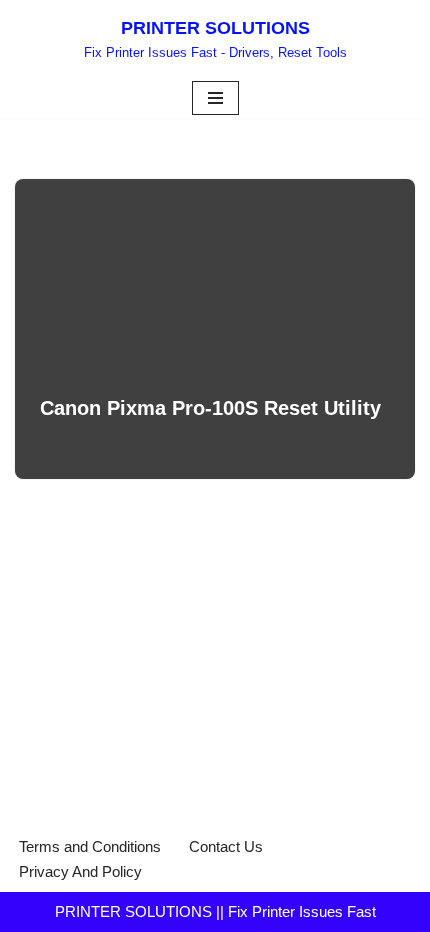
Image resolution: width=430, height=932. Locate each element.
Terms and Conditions (90, 846)
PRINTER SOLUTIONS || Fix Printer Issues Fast (215, 911)
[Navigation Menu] (215, 98)
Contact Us (226, 846)
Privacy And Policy (80, 871)
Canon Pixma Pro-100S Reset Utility (210, 408)
